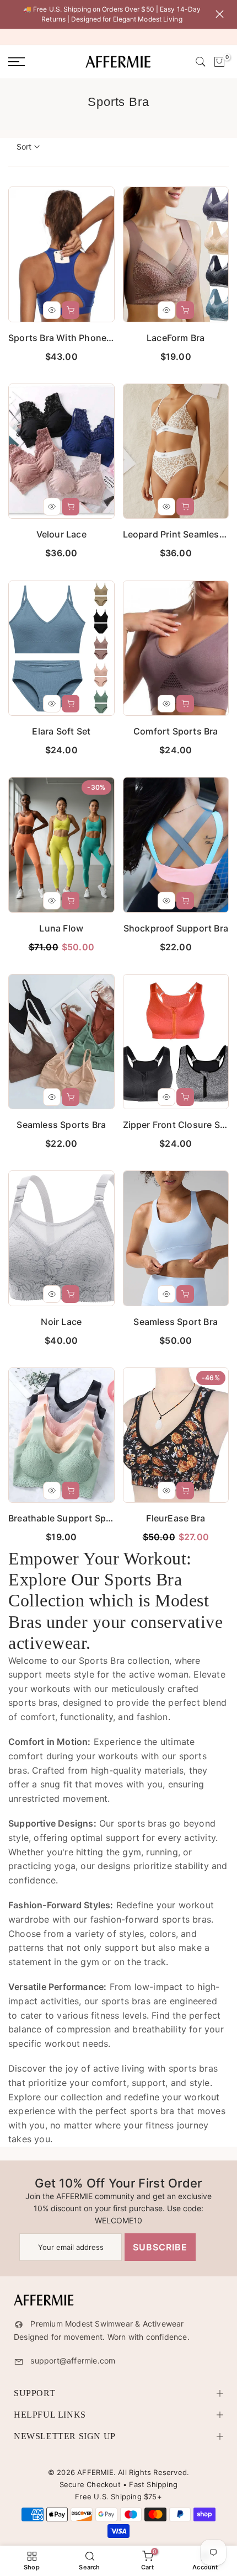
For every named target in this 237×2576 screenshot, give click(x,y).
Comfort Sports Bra (176, 731)
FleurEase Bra (176, 1518)
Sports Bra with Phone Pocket (74, 338)
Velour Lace (61, 534)
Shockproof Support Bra (176, 928)
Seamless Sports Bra (61, 1125)
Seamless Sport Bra (176, 1322)
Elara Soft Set (61, 731)
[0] (219, 62)
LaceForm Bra (176, 338)
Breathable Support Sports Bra (74, 1518)
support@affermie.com (73, 2361)
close (222, 14)
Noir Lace (61, 1322)
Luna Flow (61, 928)
